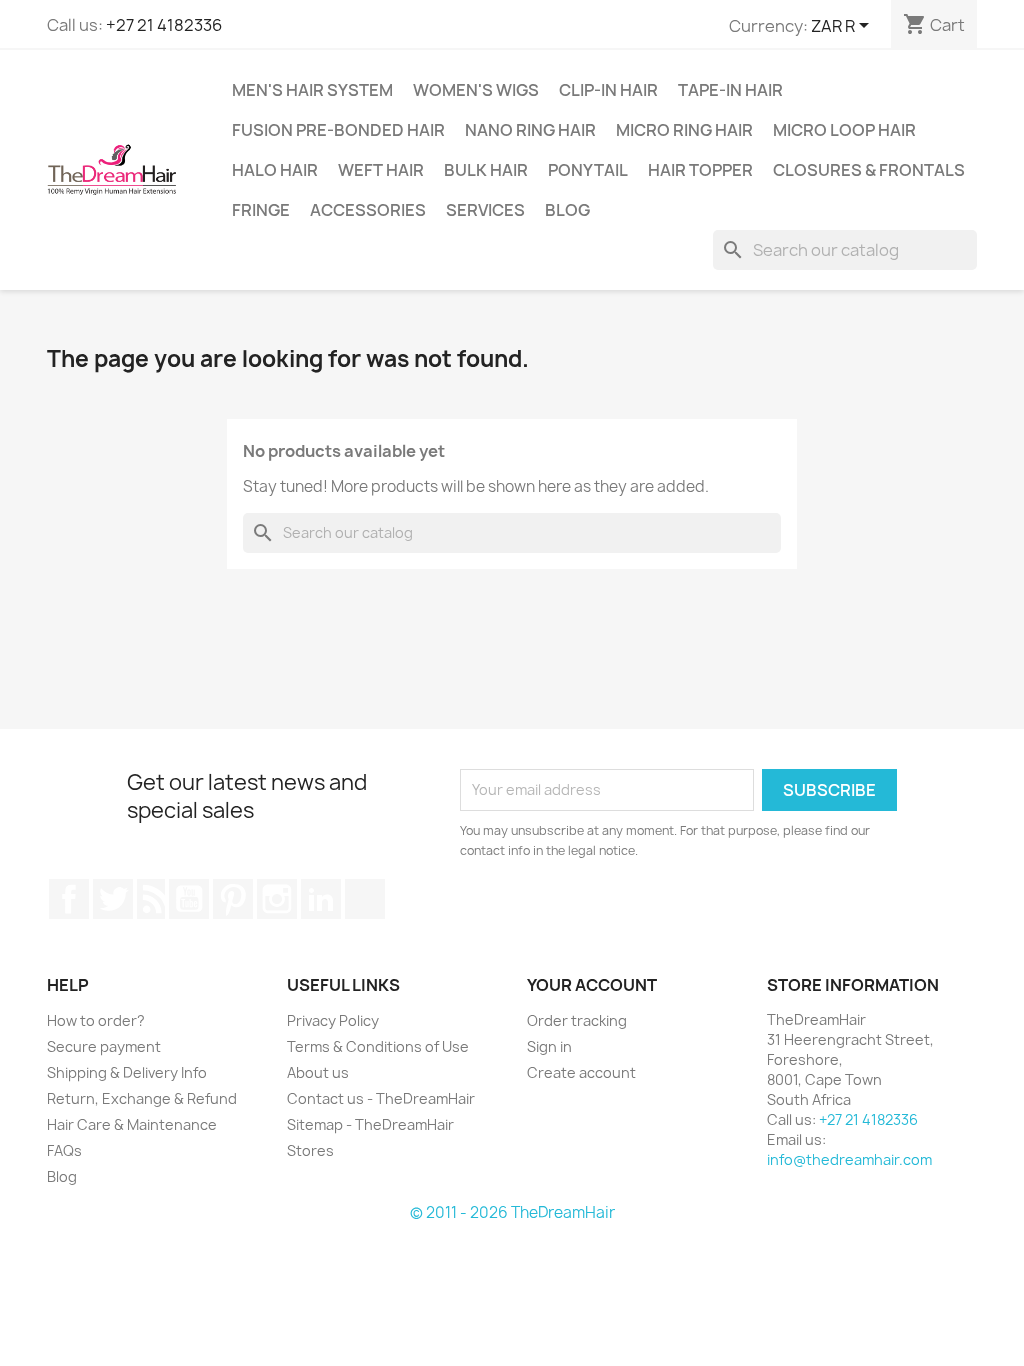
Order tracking (577, 1020)
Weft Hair (381, 170)
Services (485, 210)
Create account (581, 1072)
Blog (567, 210)
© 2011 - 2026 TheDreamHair (512, 1212)
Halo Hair (275, 170)
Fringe (261, 210)
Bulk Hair (486, 170)
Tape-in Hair (730, 90)
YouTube (189, 899)
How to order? (96, 1020)
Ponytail (588, 170)
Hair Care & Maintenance (132, 1124)
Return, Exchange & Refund (142, 1098)
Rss (151, 899)
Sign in (549, 1046)
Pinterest (233, 899)
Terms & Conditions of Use (378, 1046)
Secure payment (104, 1046)
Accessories (368, 210)
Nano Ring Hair (530, 130)
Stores (310, 1150)
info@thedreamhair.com (849, 1159)
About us (318, 1072)
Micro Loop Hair (844, 130)
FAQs (64, 1150)
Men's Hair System (312, 90)
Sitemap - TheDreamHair (370, 1124)
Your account (592, 985)
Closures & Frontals (869, 170)
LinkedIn (321, 899)
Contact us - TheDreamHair (381, 1098)
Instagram (277, 899)
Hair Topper (700, 170)
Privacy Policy (333, 1020)
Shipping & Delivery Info (127, 1072)
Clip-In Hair (608, 90)
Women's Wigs (476, 90)
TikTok (365, 899)
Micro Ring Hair (684, 130)
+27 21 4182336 (164, 25)
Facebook (69, 899)
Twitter (113, 899)
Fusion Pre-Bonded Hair (338, 130)
